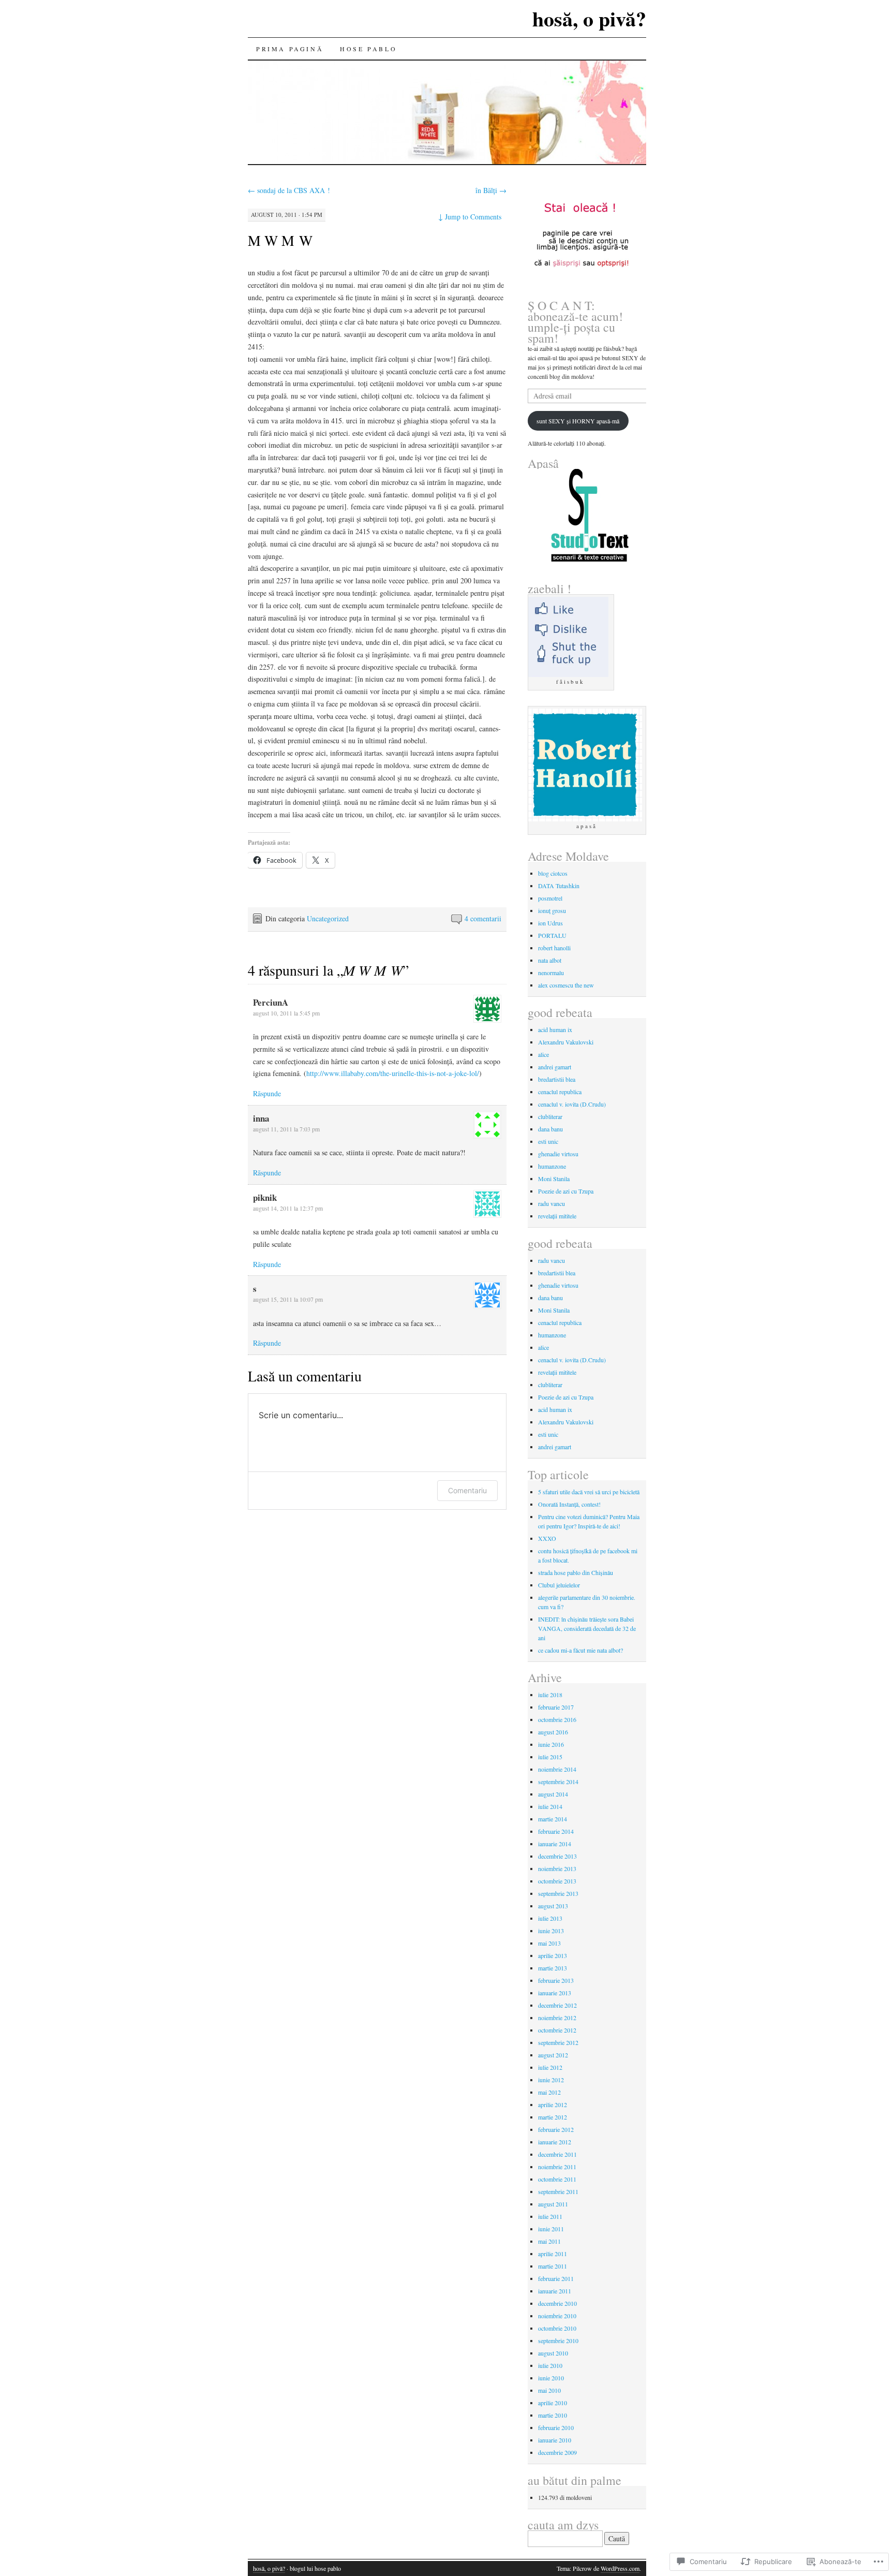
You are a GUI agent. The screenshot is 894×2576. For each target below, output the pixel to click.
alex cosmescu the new (566, 985)
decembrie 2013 (557, 1856)
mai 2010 (549, 2390)
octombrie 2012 (557, 2030)
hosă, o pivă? (589, 18)
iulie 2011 (550, 2216)
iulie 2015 (550, 1757)
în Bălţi (491, 190)
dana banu (550, 1129)
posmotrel (550, 898)
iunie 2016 (551, 1744)
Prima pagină (290, 49)
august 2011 (553, 2204)
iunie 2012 (551, 2080)
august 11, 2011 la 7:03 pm (286, 1129)
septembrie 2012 (558, 2042)
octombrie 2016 (557, 1719)
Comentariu (467, 1490)
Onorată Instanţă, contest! (569, 1504)
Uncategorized (328, 918)
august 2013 (553, 1906)
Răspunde (267, 1093)
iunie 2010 (551, 2378)
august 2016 (553, 1732)
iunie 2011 (551, 2229)
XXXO (547, 1538)
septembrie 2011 (558, 2191)
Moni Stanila (554, 1179)
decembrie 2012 (557, 2005)
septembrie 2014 (558, 1782)
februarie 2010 (556, 2427)
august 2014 (553, 1794)
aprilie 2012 (553, 2104)
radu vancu (552, 1203)
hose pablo (368, 49)
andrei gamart (555, 1067)
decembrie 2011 (557, 2154)
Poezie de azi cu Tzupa (566, 1191)
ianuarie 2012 (555, 2142)
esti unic (548, 1141)
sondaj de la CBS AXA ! (289, 190)
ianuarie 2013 (555, 1993)
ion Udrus (550, 923)
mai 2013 (549, 1943)
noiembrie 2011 (557, 2167)
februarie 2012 (556, 2129)
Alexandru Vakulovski (566, 1042)
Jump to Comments (470, 217)
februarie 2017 (556, 1707)
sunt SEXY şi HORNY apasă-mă (578, 421)
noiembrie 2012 (557, 2018)
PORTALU (552, 935)
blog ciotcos (553, 873)
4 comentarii (483, 918)
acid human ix (555, 1029)
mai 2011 (549, 2241)
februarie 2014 (556, 1831)
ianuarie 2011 (555, 2291)
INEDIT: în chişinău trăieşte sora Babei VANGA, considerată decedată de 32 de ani (587, 1628)
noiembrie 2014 (557, 1769)
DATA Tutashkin (559, 886)
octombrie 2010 (557, 2328)
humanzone (552, 1166)
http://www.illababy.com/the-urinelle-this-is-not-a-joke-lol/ (393, 1073)
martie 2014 (553, 1819)
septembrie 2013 (558, 1893)
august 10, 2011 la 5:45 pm (286, 1013)
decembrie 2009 (557, 2452)
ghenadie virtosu (558, 1154)
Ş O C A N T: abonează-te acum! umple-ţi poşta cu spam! (575, 322)
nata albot (550, 960)
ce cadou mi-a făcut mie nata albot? (580, 1650)
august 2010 (553, 2353)
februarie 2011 (556, 2278)
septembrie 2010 (558, 2341)
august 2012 (553, 2055)
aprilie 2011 (553, 2254)
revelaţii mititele (557, 1216)
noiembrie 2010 (557, 2316)
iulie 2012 (550, 2067)
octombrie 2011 (557, 2179)
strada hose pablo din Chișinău (576, 1572)
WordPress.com (620, 2568)
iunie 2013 (551, 1931)
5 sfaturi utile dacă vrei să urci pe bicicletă (589, 1492)
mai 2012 (549, 2092)
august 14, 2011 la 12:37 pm (288, 1208)
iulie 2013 (550, 1918)
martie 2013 (553, 1968)
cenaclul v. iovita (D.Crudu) (572, 1104)
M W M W (280, 240)
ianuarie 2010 (555, 2440)
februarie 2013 (556, 1980)
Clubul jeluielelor (559, 1585)
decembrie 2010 (557, 2303)
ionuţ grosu (552, 910)
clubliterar (550, 1116)
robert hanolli (554, 948)
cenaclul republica (560, 1092)
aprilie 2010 (553, 2403)
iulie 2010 (550, 2365)
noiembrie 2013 (557, 1868)
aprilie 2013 (553, 1955)
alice (543, 1054)
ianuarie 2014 (555, 1844)
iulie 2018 (550, 1695)
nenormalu (551, 973)
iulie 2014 (550, 1806)
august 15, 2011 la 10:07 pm (288, 1299)
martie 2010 (553, 2415)
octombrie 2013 (557, 1881)
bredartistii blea (557, 1079)
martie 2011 (553, 2266)
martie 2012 (553, 2117)
